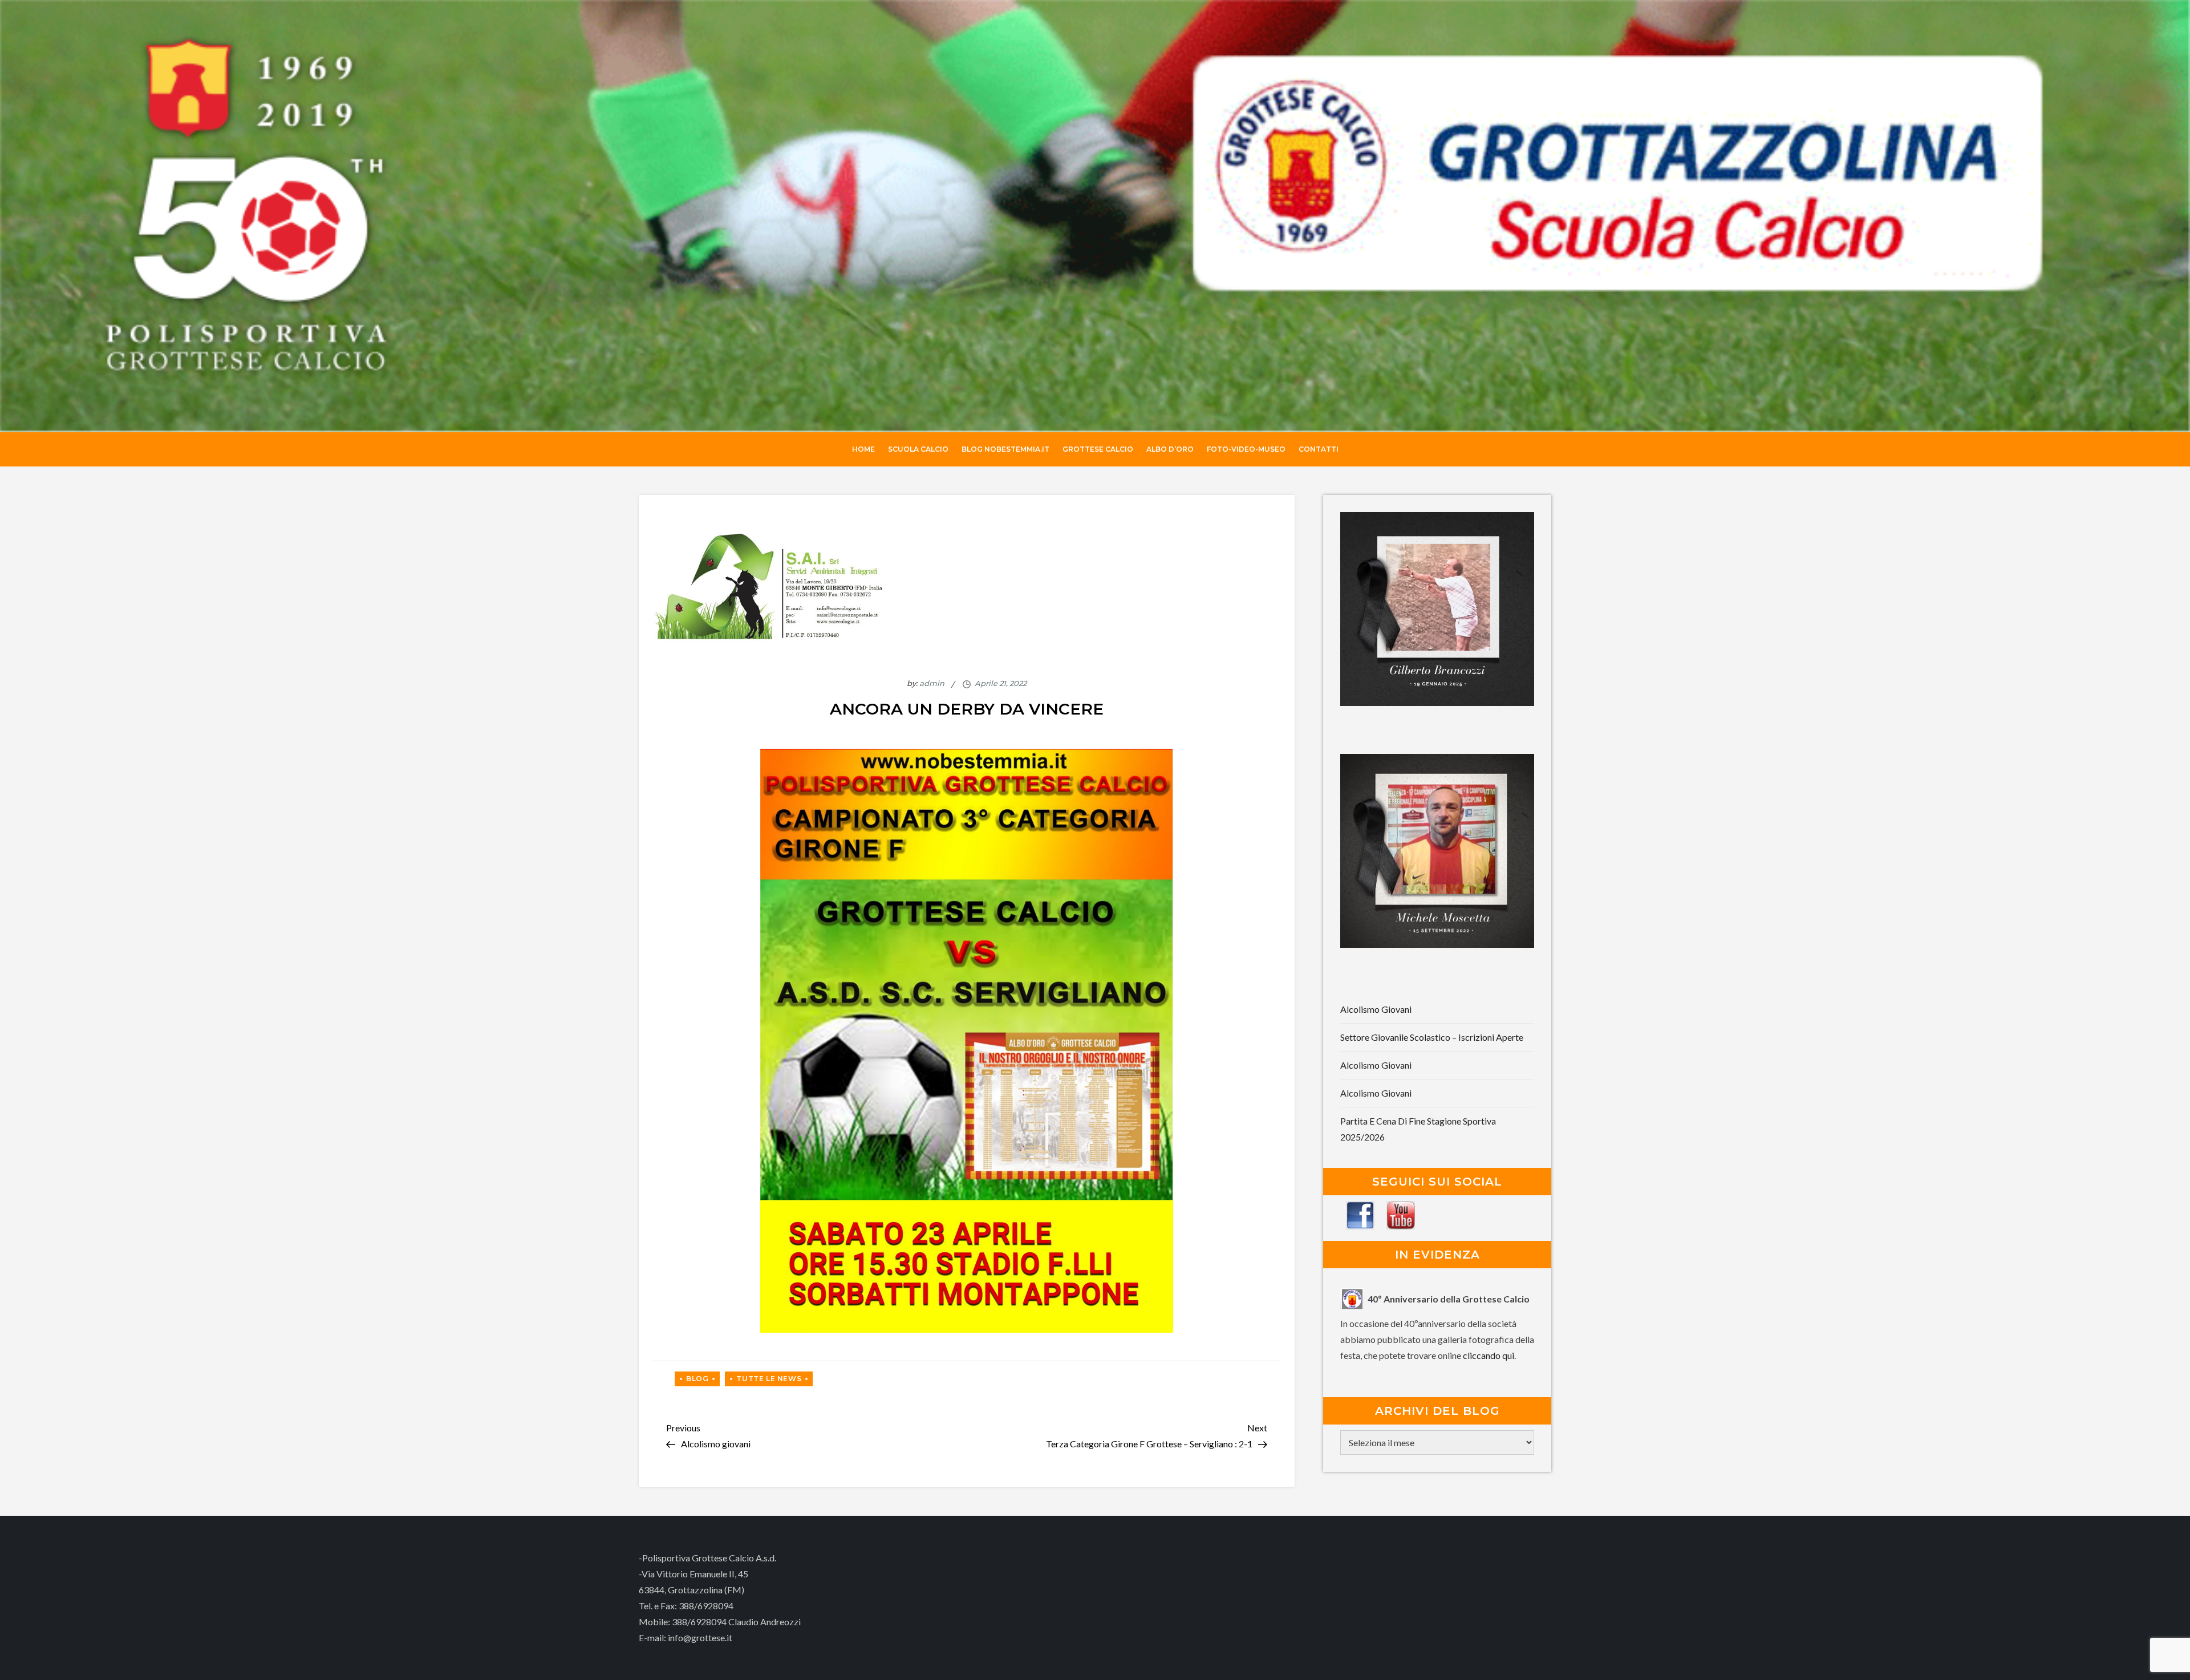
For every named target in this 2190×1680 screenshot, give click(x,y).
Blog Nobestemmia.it (1005, 449)
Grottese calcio (1098, 449)
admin (932, 683)
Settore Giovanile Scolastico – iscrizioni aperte (1432, 1037)
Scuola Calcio (918, 449)
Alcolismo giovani (1376, 1009)
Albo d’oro (1170, 449)
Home (863, 449)
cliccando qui (1489, 1355)
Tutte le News (769, 1379)
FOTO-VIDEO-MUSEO (1246, 449)
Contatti (1319, 449)
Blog (697, 1379)
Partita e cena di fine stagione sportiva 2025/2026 (1418, 1129)
